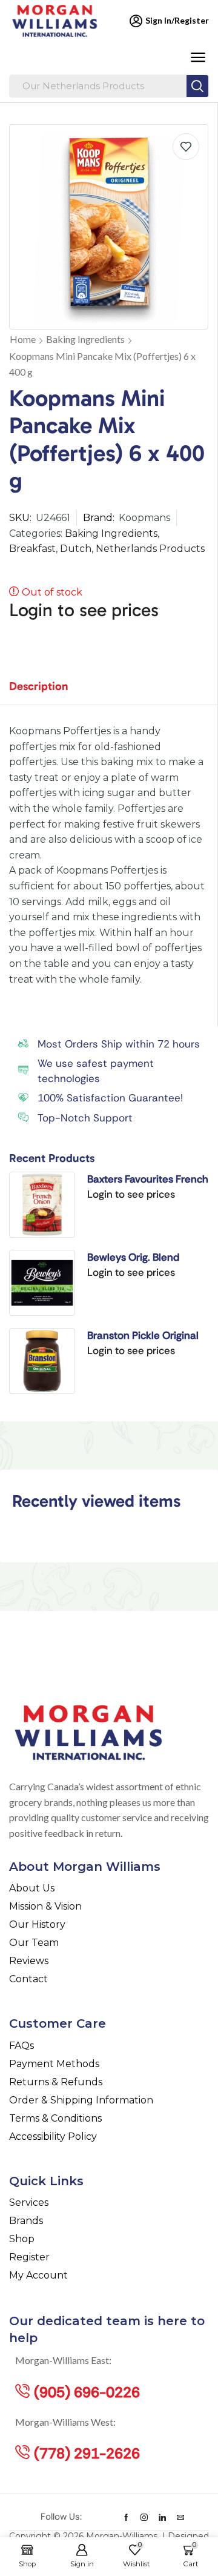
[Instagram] (144, 2517)
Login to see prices (84, 610)
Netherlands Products (150, 549)
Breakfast (32, 549)
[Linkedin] (162, 2517)
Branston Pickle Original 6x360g (143, 1336)
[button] (198, 58)
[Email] (180, 2517)
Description (39, 686)
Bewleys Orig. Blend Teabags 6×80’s (133, 1258)
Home (23, 339)
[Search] (197, 86)
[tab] (48, 692)
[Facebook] (126, 2517)
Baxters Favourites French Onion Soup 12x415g (148, 1180)
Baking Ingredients (85, 339)
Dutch (76, 549)
